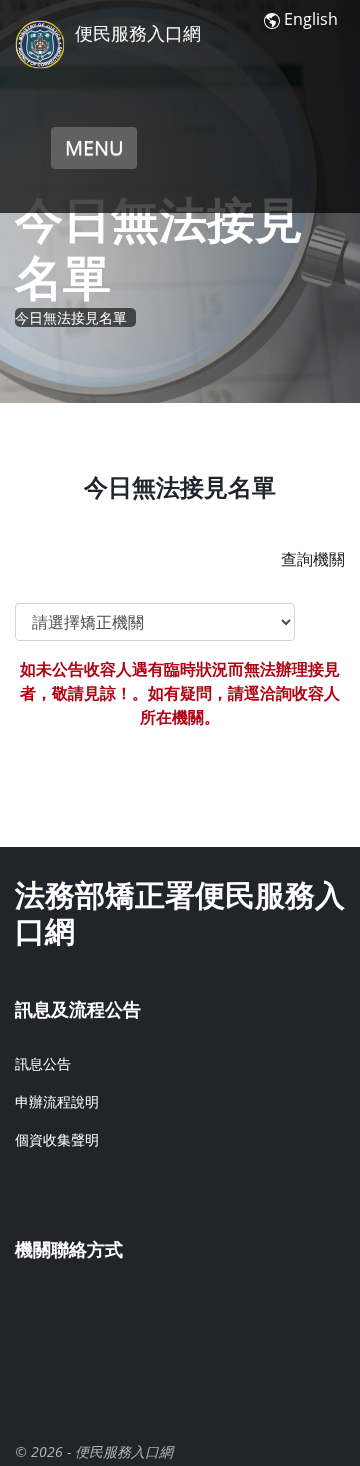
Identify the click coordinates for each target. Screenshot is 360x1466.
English (311, 19)
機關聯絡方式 (69, 1249)
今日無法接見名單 (71, 317)
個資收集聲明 (57, 1139)
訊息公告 (43, 1063)
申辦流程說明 (57, 1101)
